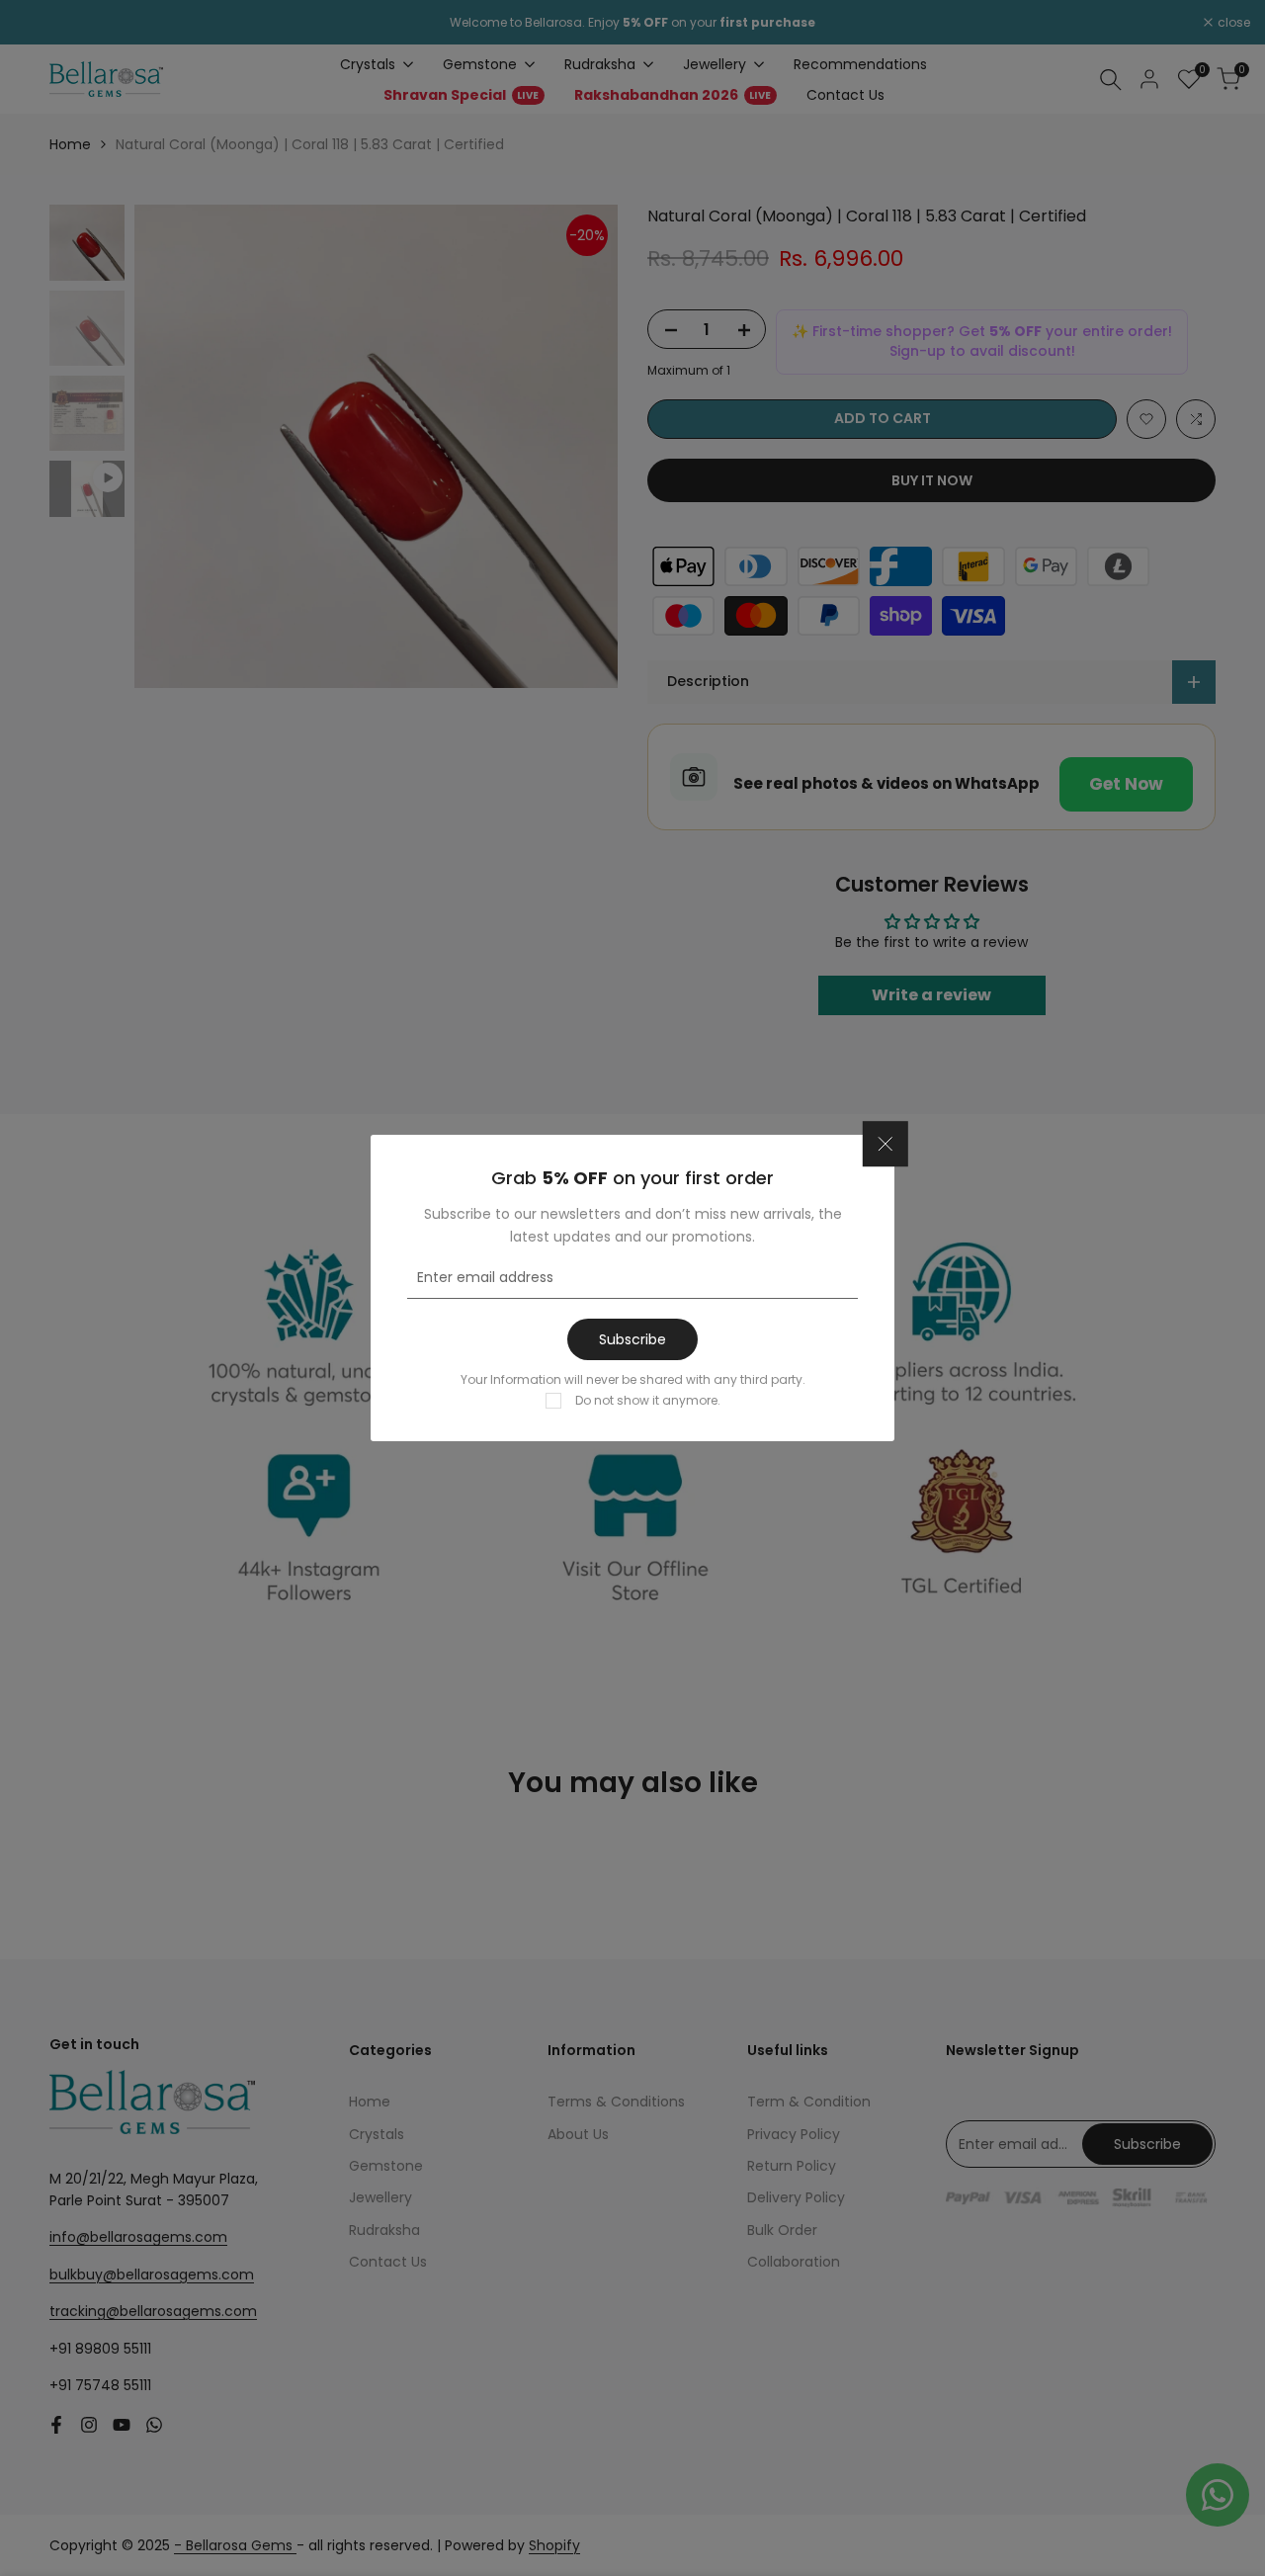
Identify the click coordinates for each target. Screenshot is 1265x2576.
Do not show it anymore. (648, 1400)
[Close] (885, 1145)
